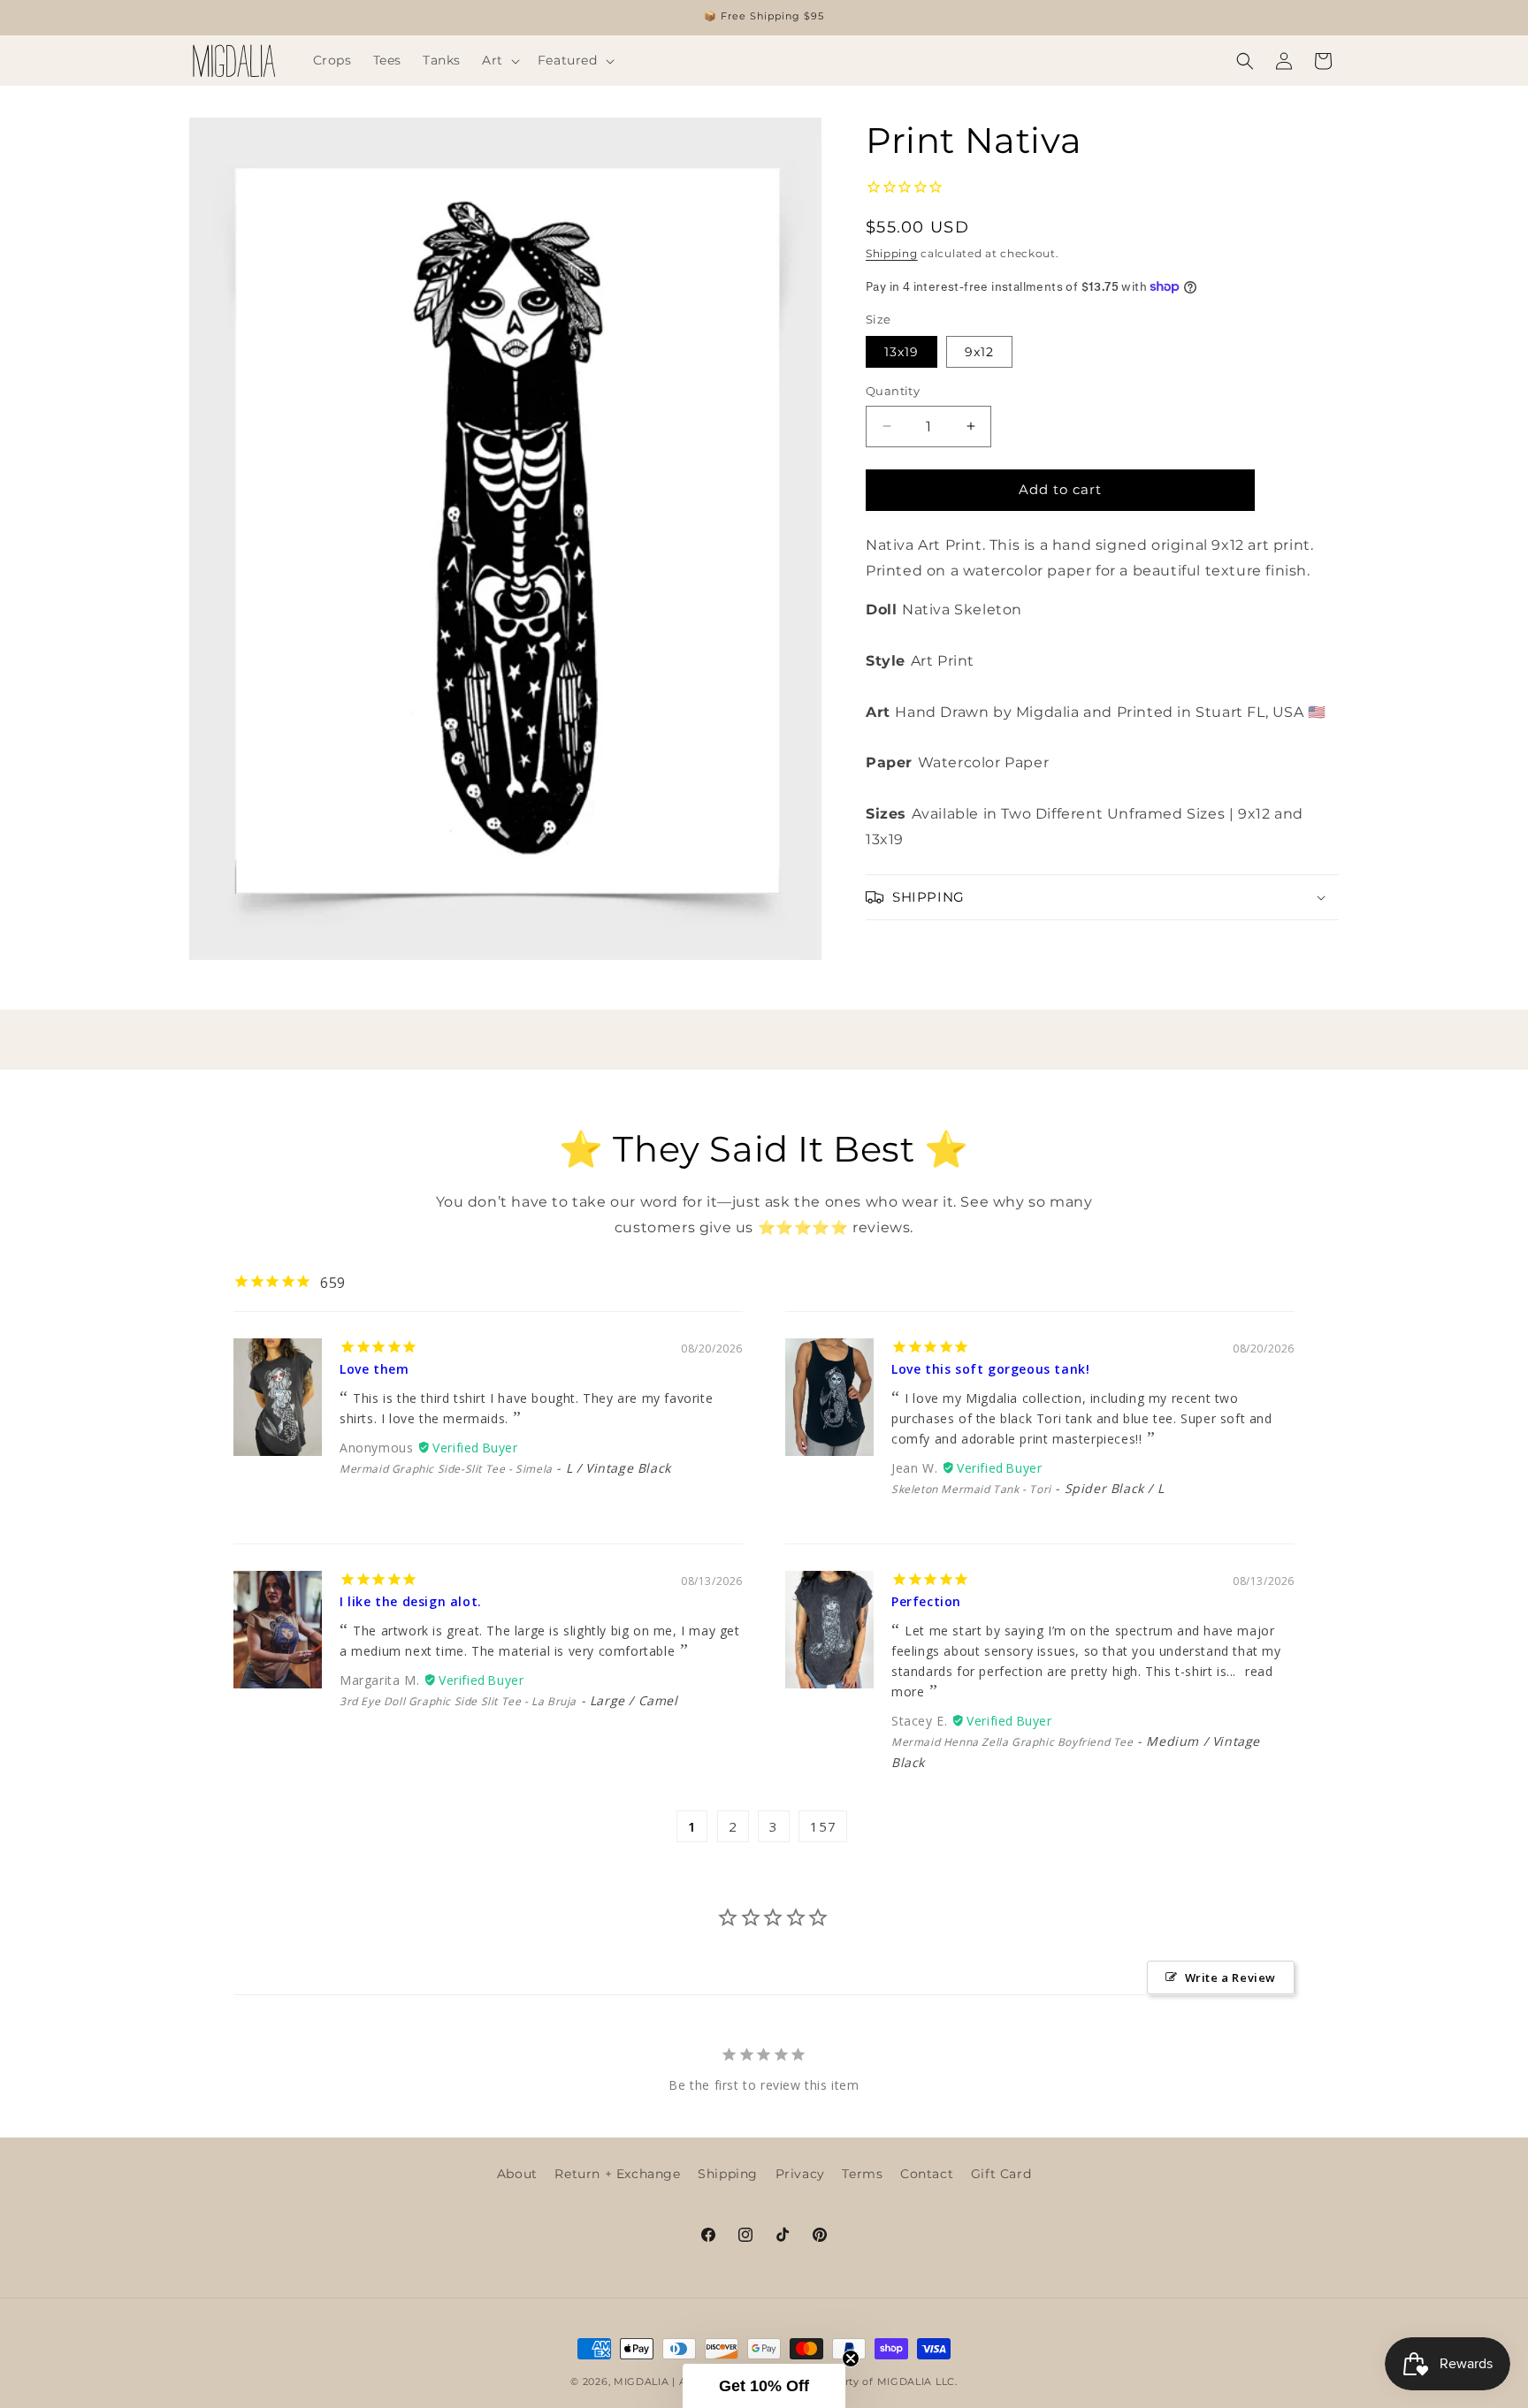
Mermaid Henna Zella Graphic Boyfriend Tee (1012, 1742)
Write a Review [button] (1230, 1977)
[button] (499, 60)
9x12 (979, 352)
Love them (374, 1369)
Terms (862, 2174)
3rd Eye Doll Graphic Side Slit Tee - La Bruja (458, 1701)
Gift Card (1001, 2174)
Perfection (926, 1601)
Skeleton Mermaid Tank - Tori (971, 1489)
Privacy (800, 2174)
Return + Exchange (617, 2174)
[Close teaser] (851, 2358)
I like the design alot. (411, 1601)
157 (823, 1826)
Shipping (892, 253)
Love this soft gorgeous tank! (990, 1369)
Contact (927, 2174)
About (517, 2174)
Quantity (893, 391)
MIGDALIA (642, 2381)
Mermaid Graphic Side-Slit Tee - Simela (446, 1469)
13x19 (902, 352)
